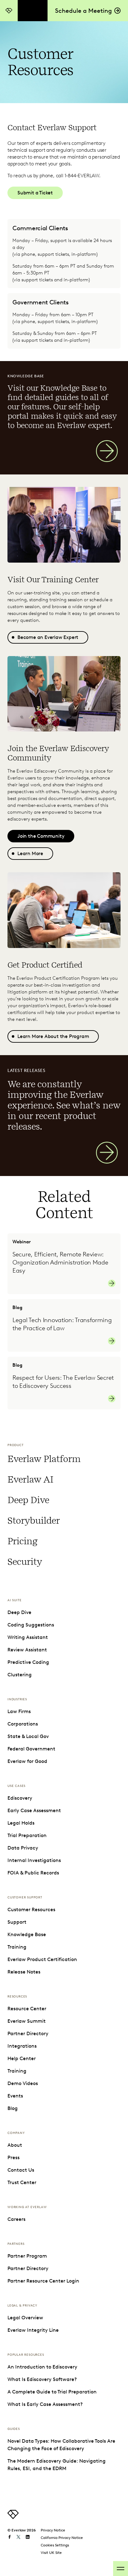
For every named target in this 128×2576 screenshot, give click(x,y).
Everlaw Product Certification (42, 1959)
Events (15, 2096)
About (15, 2145)
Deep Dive (28, 1500)
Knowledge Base (27, 1934)
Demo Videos (23, 2083)
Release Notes (24, 1972)
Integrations (22, 2046)
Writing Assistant (28, 1637)
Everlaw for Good (27, 1761)
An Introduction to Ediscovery (42, 2367)
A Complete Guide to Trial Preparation (52, 2392)
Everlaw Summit (27, 2021)
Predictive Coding (28, 1662)
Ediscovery (20, 1798)
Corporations (23, 1724)
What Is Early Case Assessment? (45, 2404)
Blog (13, 2108)
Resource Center (27, 2009)
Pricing (23, 1541)
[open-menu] (121, 2569)
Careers (16, 2219)
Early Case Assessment (34, 1810)
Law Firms (19, 1711)
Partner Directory (28, 2033)
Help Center (22, 2058)
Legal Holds (21, 1823)
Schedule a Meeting (83, 11)
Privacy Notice (53, 2530)
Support (17, 1922)
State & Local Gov (28, 1736)
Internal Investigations (34, 1860)
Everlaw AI (30, 1479)
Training (17, 1947)
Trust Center (22, 2182)
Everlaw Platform (44, 1459)
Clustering (20, 1675)
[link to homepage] (13, 2517)
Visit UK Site (51, 2552)
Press (14, 2157)
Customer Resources (31, 1909)
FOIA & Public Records (33, 1873)
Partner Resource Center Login (43, 2281)
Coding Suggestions (31, 1625)
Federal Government (31, 1749)
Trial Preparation (27, 1835)
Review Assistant (27, 1650)
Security (25, 1562)
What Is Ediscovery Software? (42, 2379)
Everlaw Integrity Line (33, 2330)
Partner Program (27, 2256)
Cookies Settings (55, 2545)
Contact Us (21, 2170)
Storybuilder (34, 1521)
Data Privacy (23, 1848)
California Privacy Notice (62, 2538)
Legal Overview (25, 2318)
